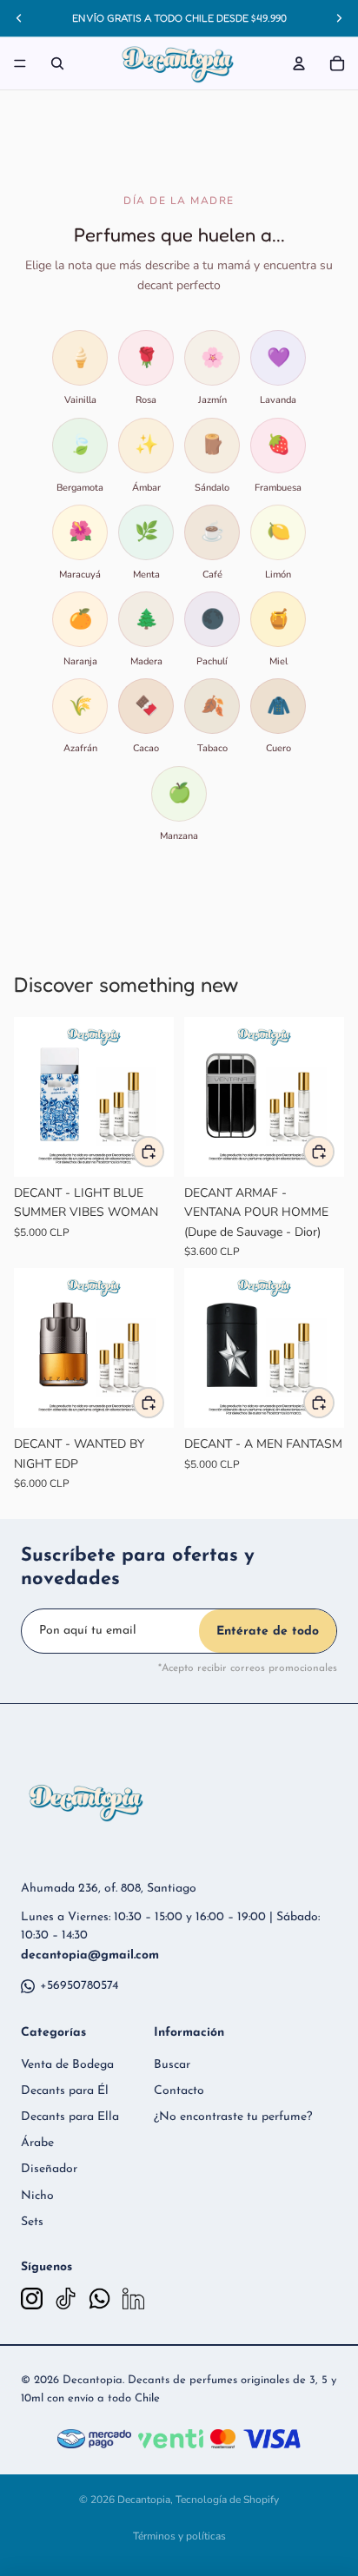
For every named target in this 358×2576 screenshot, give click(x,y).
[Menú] (20, 63)
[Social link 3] (99, 2299)
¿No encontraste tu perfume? (233, 2117)
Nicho (37, 2196)
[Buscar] (57, 63)
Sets (32, 2222)
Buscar (172, 2065)
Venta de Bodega (67, 2065)
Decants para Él (65, 2091)
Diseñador (49, 2169)
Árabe (37, 2143)
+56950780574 (79, 1986)
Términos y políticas (179, 2536)
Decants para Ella (70, 2117)
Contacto (179, 2091)
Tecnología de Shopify (227, 2500)
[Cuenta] (299, 63)
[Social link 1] (32, 2299)
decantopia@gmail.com (90, 1955)
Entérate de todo (268, 1631)
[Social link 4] (133, 2299)
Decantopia (144, 2500)
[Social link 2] (66, 2299)
